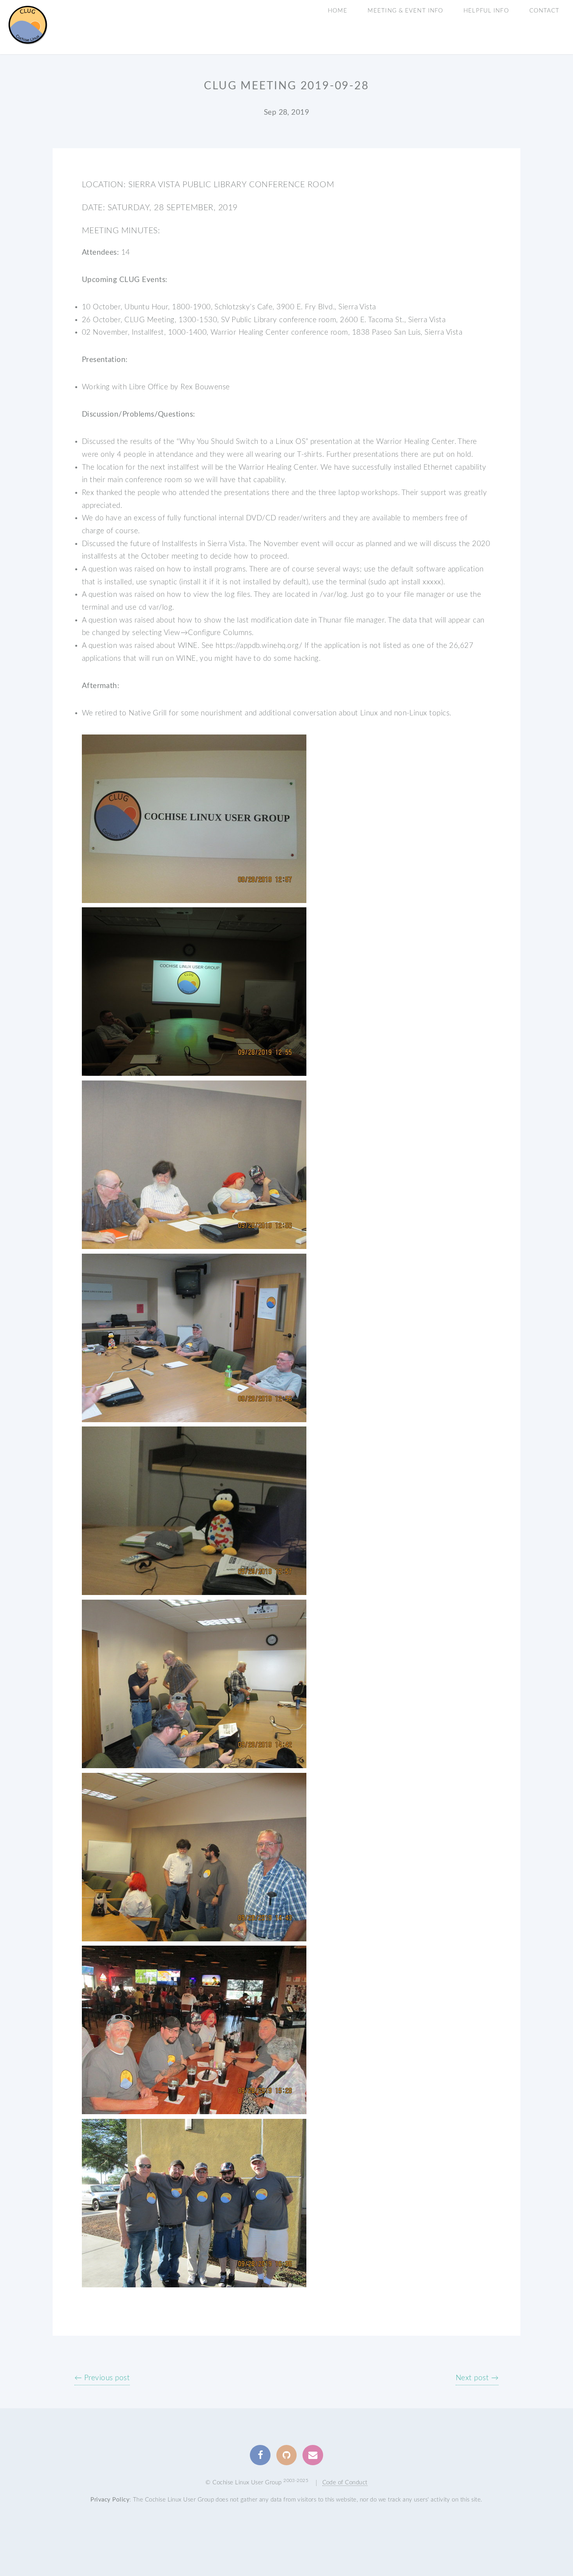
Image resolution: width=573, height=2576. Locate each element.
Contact (545, 11)
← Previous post (102, 2378)
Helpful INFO (486, 11)
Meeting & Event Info (405, 11)
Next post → (477, 2378)
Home (338, 11)
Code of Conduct (345, 2483)
